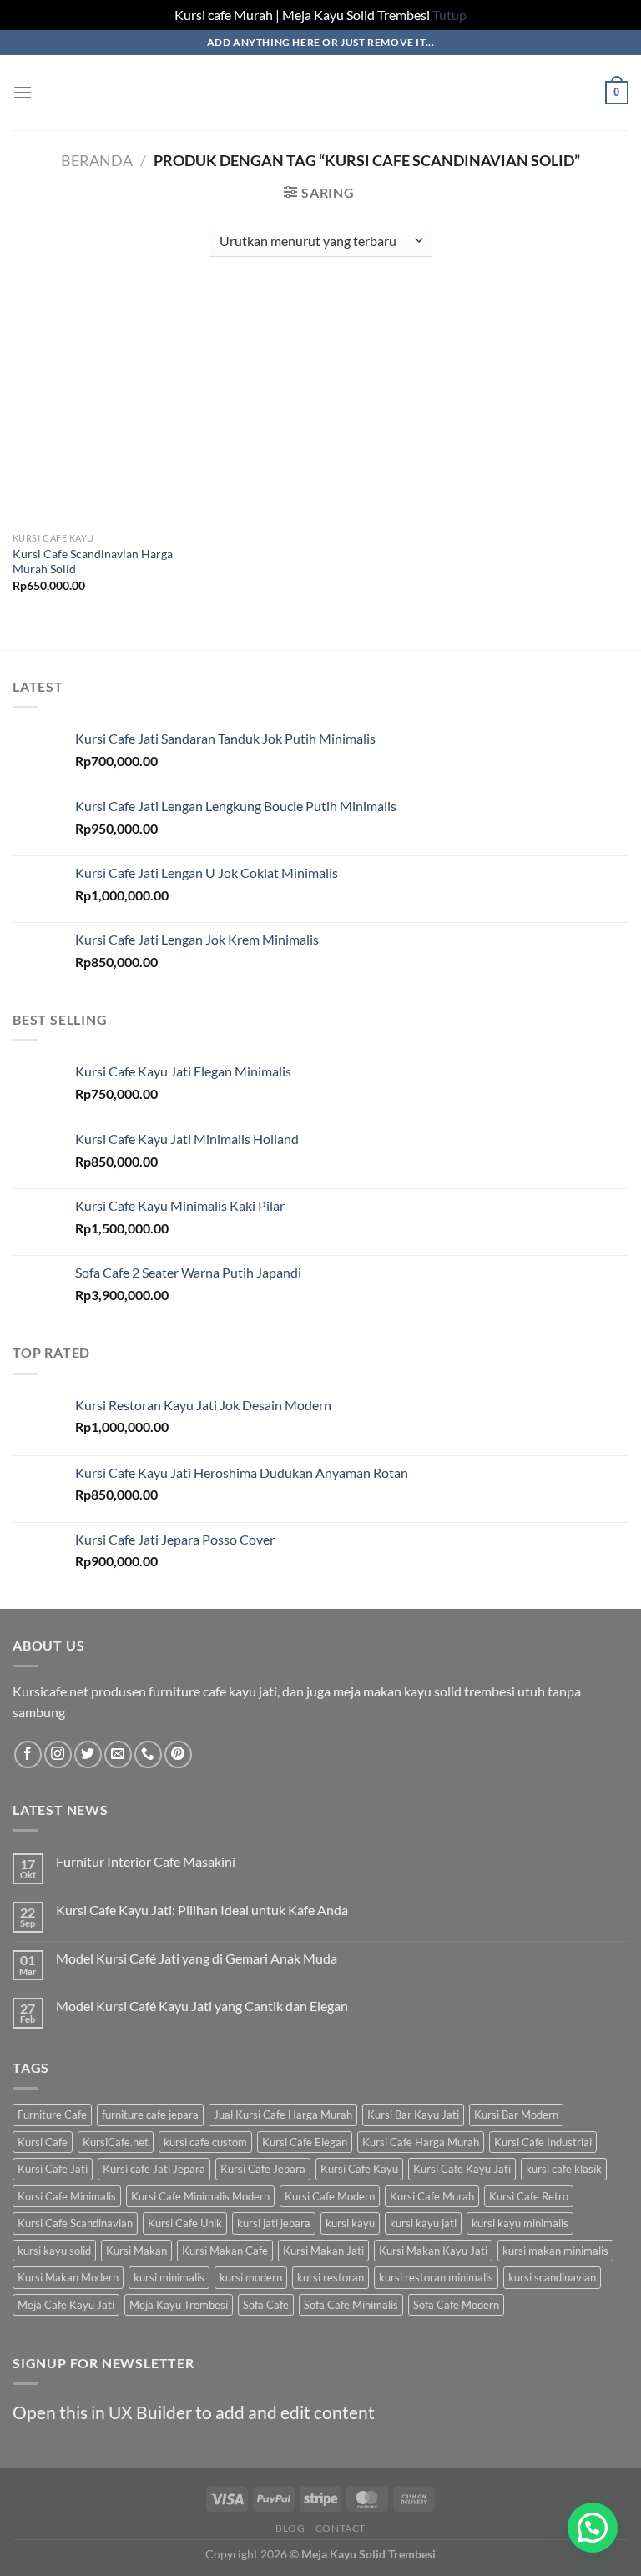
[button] (593, 2528)
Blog (290, 2528)
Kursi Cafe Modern (330, 2196)
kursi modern (251, 2277)
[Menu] (23, 92)
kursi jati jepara (274, 2223)
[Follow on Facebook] (28, 1754)
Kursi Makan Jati (323, 2251)
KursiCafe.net (116, 2142)
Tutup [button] (449, 15)
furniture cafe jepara (150, 2115)
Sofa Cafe (266, 2305)
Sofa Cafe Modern (456, 2305)
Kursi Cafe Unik (185, 2223)
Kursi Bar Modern (516, 2115)
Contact (341, 2528)
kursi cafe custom (205, 2142)
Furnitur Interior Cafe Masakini (146, 1861)
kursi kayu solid (54, 2251)
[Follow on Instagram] (58, 1754)
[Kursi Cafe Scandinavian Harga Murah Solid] (110, 407)
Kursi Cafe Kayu (359, 2169)
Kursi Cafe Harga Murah (421, 2142)
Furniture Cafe (52, 2115)
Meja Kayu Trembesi (179, 2305)
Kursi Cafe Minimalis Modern (200, 2196)
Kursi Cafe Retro (529, 2196)
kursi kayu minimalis (520, 2223)
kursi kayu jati (423, 2223)
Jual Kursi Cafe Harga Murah (283, 2115)
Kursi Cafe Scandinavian (75, 2223)
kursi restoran (331, 2277)
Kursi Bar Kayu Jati (413, 2115)
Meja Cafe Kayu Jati (66, 2305)
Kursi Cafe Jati (53, 2169)
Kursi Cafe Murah (432, 2196)
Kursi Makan (136, 2251)
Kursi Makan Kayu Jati (433, 2251)
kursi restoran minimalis (436, 2277)
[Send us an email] (118, 1754)
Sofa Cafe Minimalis (351, 2305)
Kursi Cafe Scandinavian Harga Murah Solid (93, 562)
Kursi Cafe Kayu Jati (462, 2169)
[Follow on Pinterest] (178, 1754)
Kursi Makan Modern (68, 2277)
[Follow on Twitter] (88, 1754)
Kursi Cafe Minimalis (67, 2196)
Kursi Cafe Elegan (305, 2142)
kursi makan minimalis (555, 2251)
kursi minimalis (169, 2277)
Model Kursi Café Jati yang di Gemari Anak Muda (197, 1958)
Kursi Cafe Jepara (263, 2169)
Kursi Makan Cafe (225, 2251)
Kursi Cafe (43, 2142)
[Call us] (148, 1754)
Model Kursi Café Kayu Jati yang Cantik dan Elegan (202, 2006)
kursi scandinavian (552, 2277)
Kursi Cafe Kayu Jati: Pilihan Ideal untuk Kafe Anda (202, 1910)
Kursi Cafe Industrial (543, 2142)
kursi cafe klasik (564, 2169)
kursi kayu (350, 2223)
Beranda (97, 160)
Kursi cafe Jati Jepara (154, 2169)
